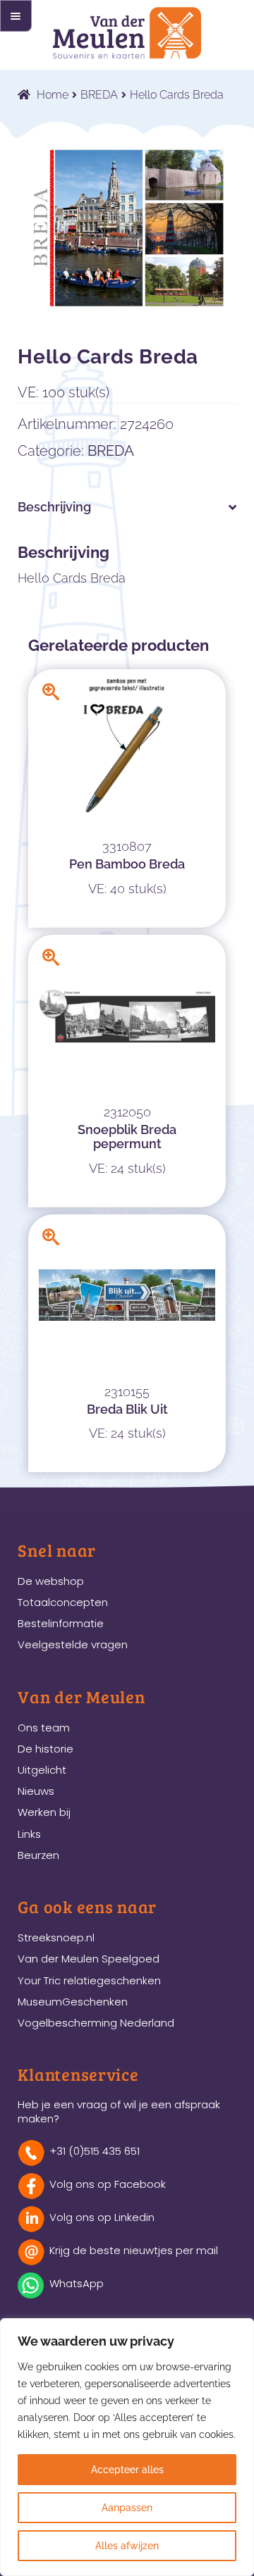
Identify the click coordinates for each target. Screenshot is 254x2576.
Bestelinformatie (61, 1623)
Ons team (44, 1728)
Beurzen (38, 1855)
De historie (46, 1749)
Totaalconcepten (63, 1602)
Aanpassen (127, 2508)
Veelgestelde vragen (73, 1644)
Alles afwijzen (127, 2546)
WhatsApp (77, 2283)
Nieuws (36, 1791)
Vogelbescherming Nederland (96, 2023)
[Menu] (16, 16)
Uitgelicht (42, 1770)
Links (29, 1834)
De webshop (51, 1581)
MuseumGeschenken (73, 2002)
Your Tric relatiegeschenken (89, 1980)
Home (53, 95)
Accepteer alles (127, 2470)
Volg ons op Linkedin (102, 2217)
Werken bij (44, 1812)
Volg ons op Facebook (108, 2184)
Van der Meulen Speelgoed (89, 1959)
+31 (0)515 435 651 (95, 2151)
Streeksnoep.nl (56, 1937)
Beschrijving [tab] (54, 507)
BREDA (99, 95)
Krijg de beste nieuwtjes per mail (134, 2250)
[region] (127, 2447)
